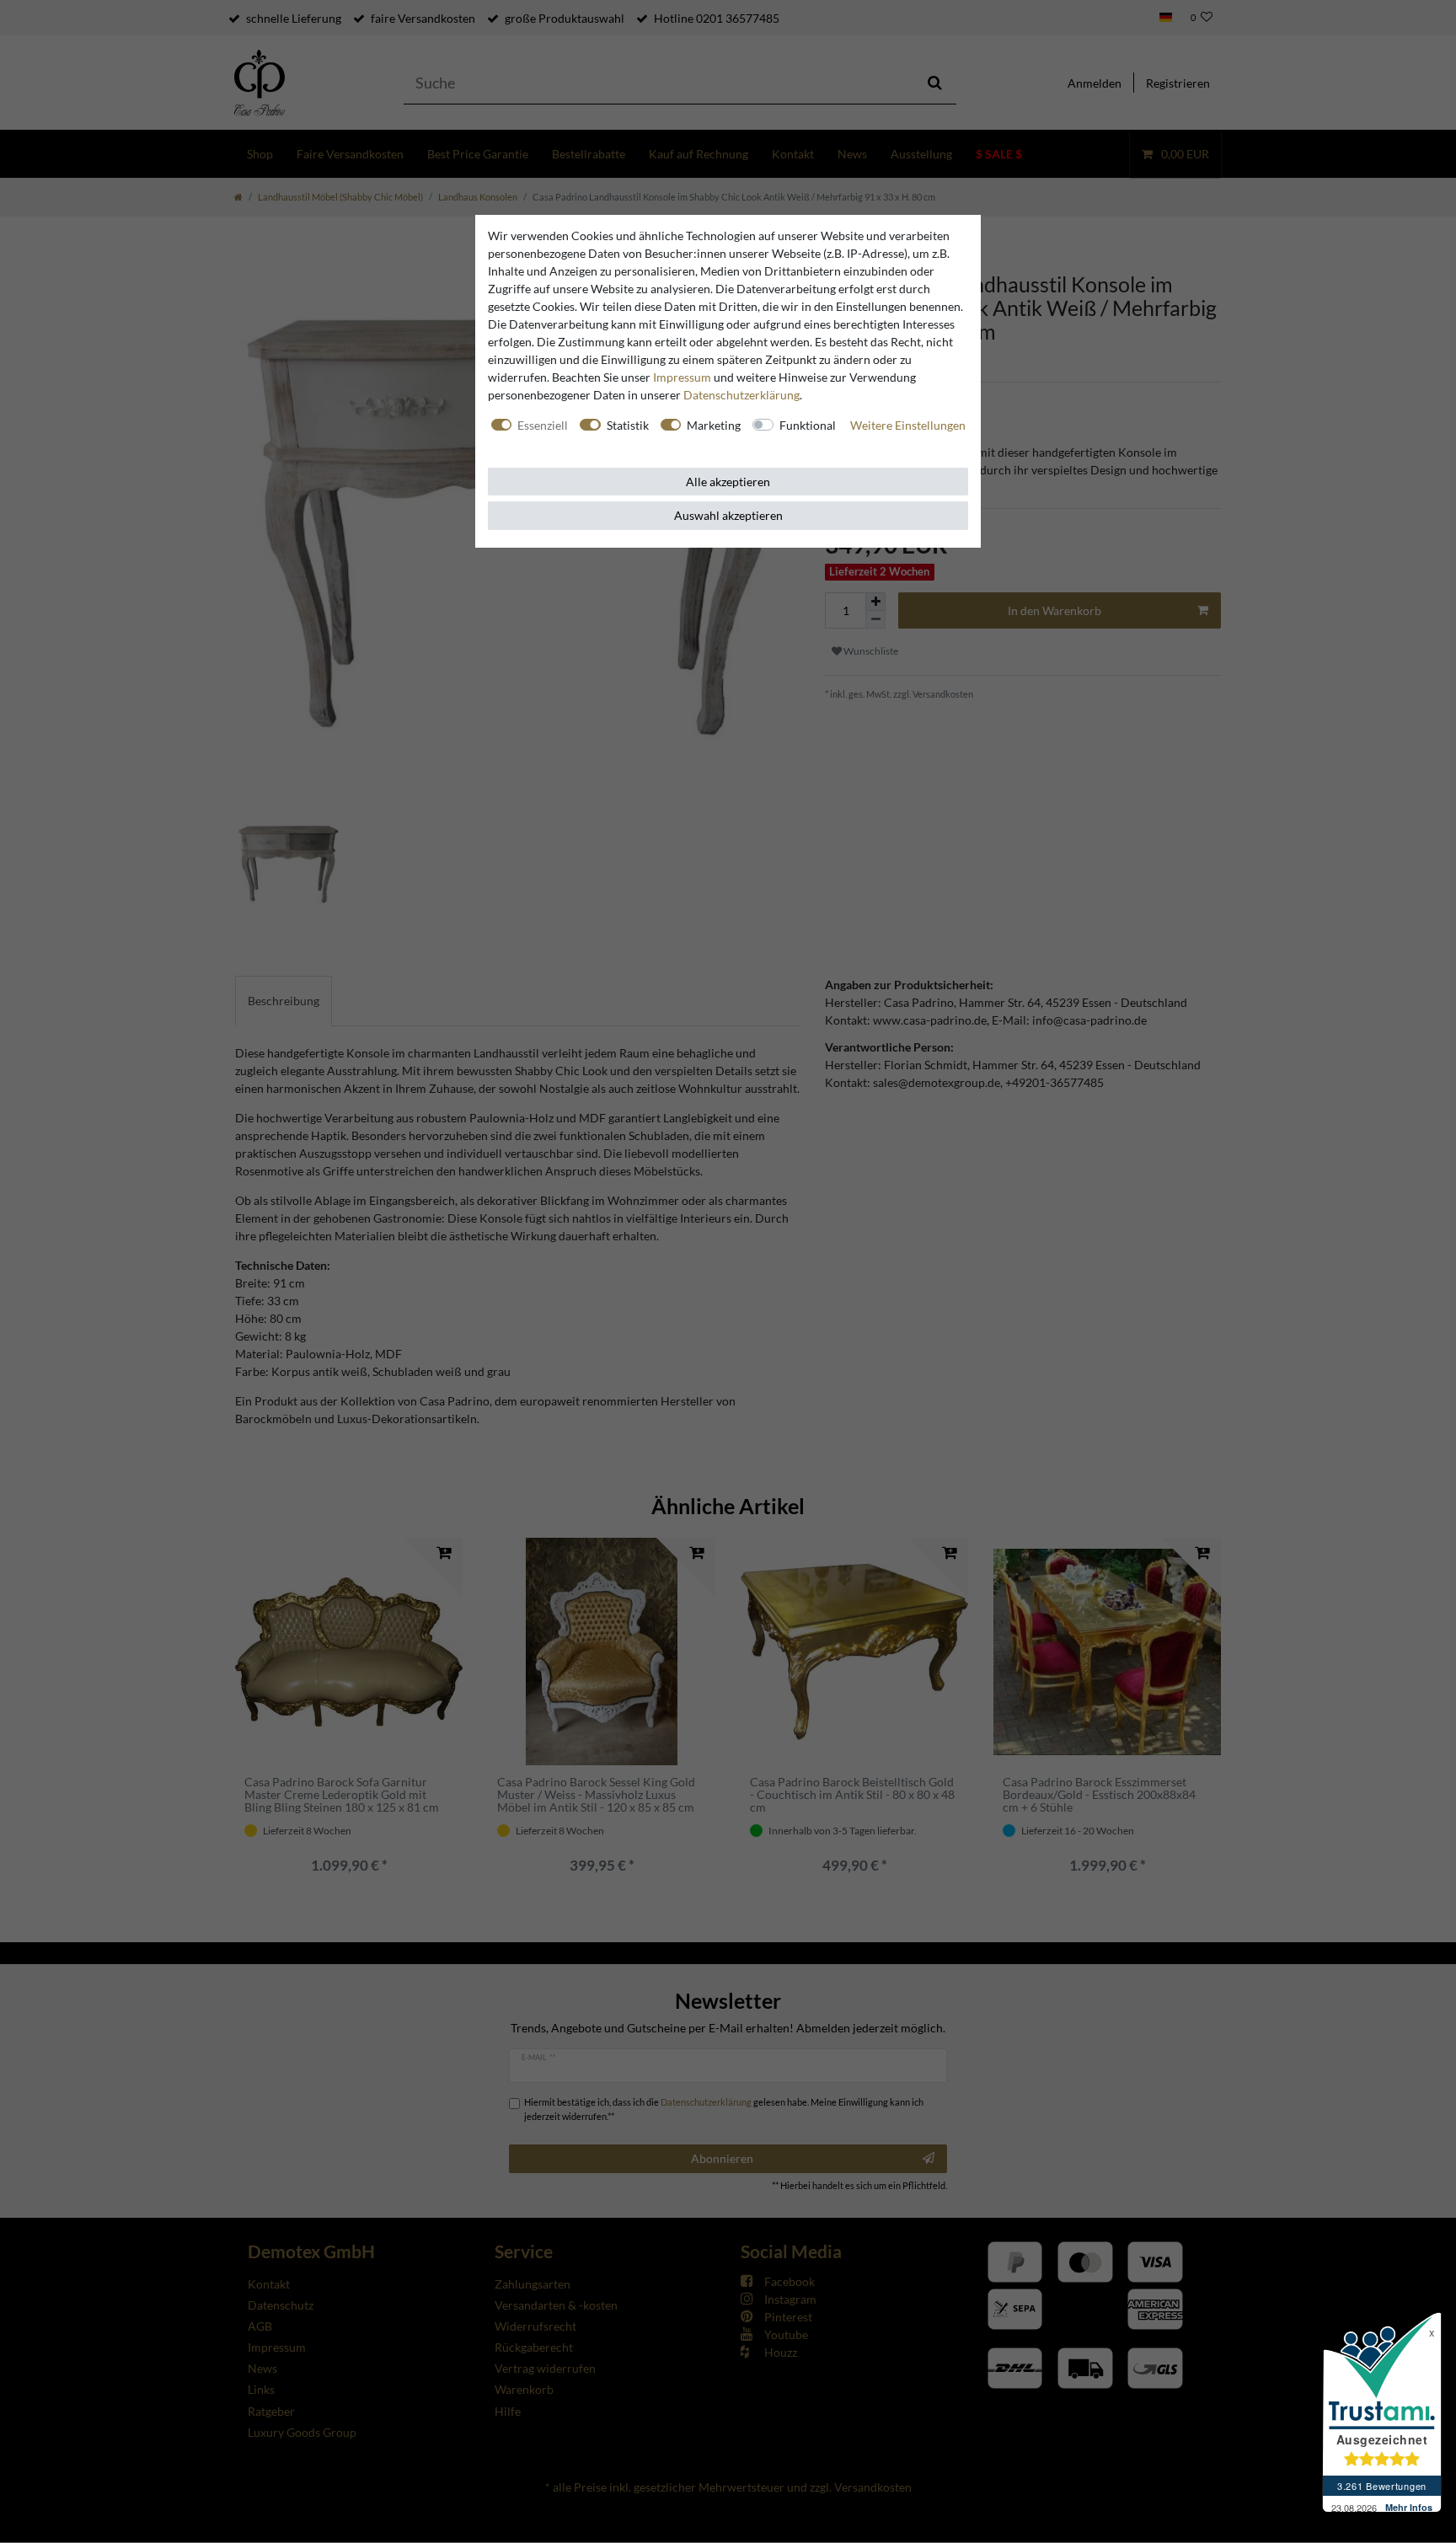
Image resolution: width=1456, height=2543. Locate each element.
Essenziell (543, 425)
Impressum (682, 377)
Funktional (808, 425)
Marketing (714, 425)
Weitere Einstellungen (908, 425)
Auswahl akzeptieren (728, 515)
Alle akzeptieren (728, 482)
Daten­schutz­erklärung (741, 395)
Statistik (628, 425)
